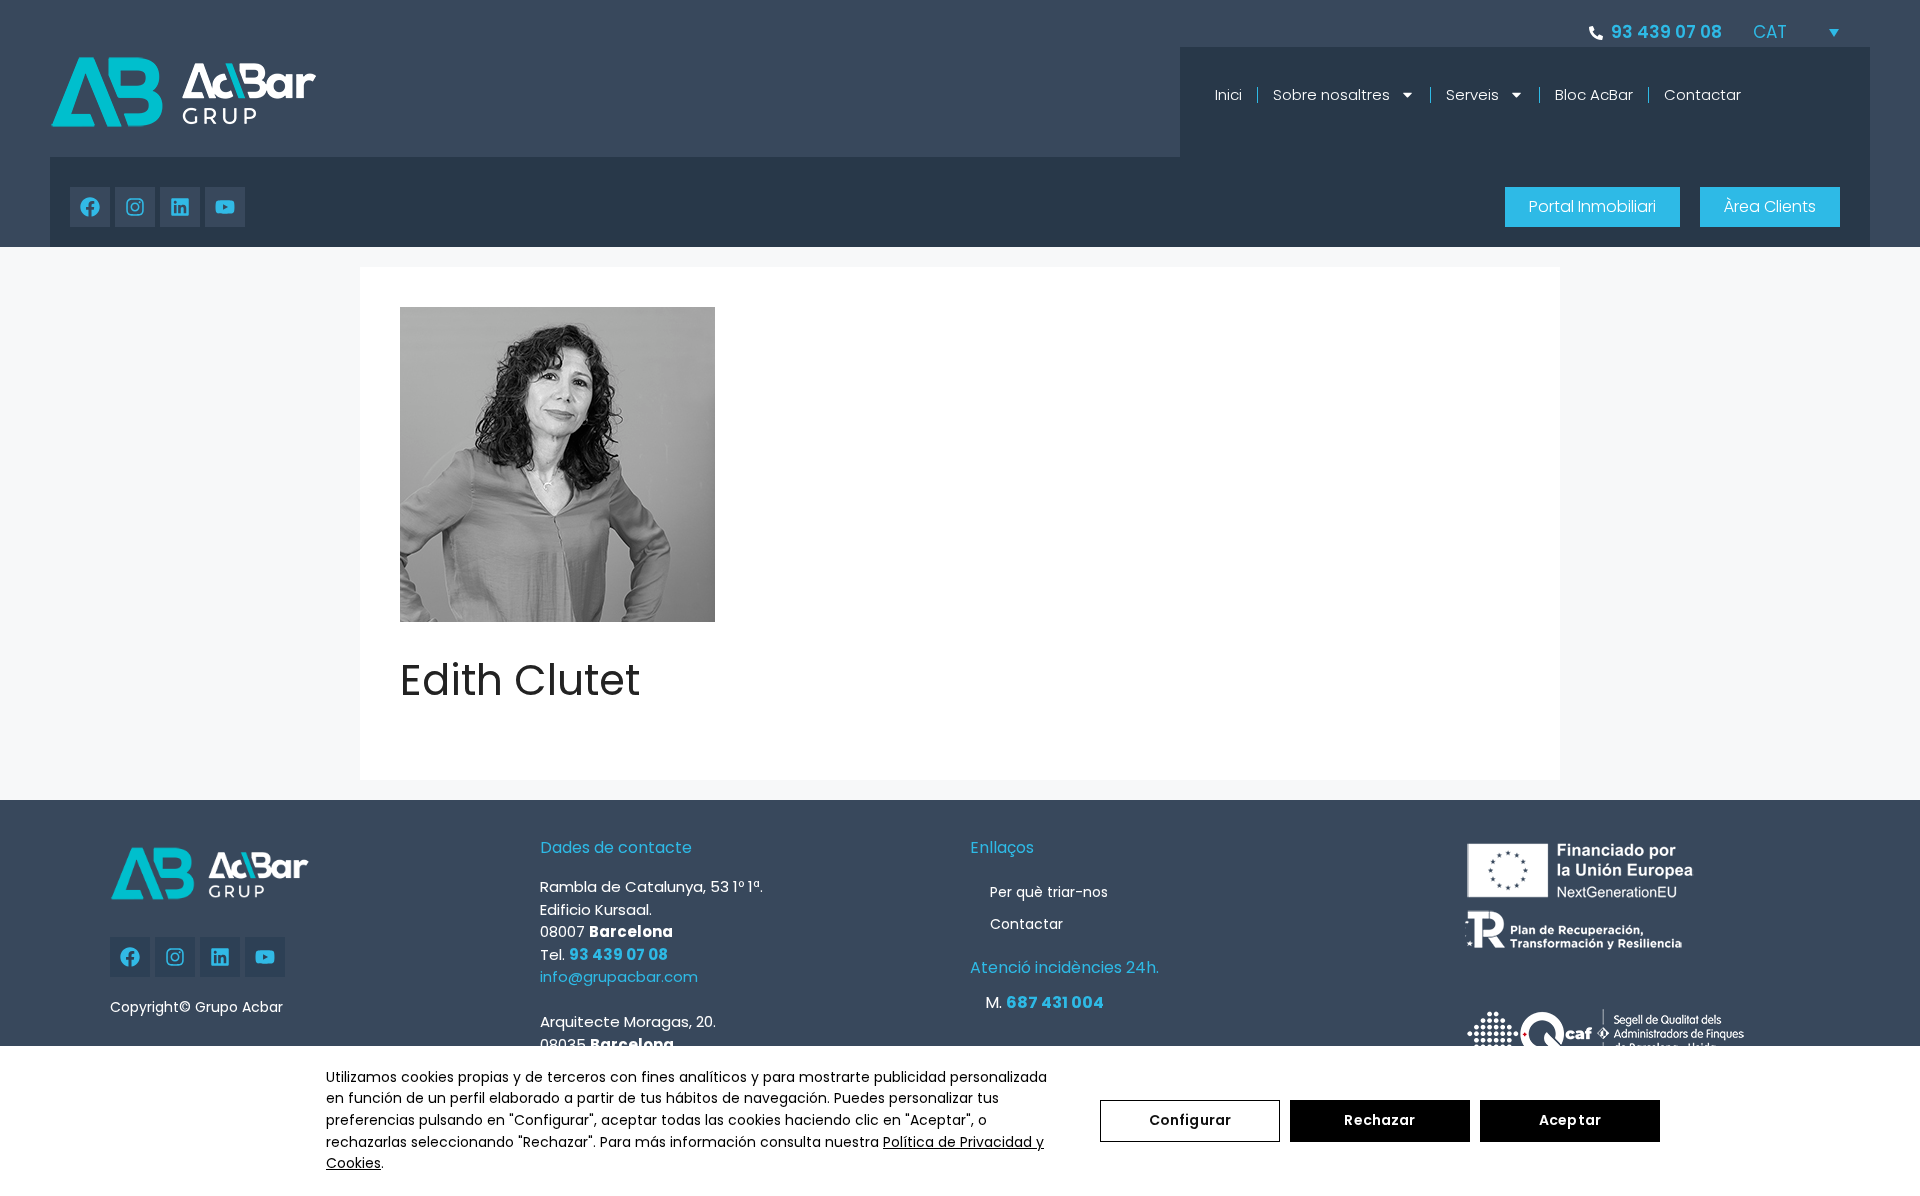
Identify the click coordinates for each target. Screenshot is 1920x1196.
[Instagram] (135, 207)
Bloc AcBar (1594, 94)
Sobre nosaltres (1331, 94)
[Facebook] (90, 207)
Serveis (1472, 94)
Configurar (1190, 1120)
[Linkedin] (180, 207)
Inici (1228, 94)
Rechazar (1379, 1120)
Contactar (1702, 94)
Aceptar (1570, 1120)
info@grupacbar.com (619, 976)
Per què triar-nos (1049, 892)
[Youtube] (225, 207)
